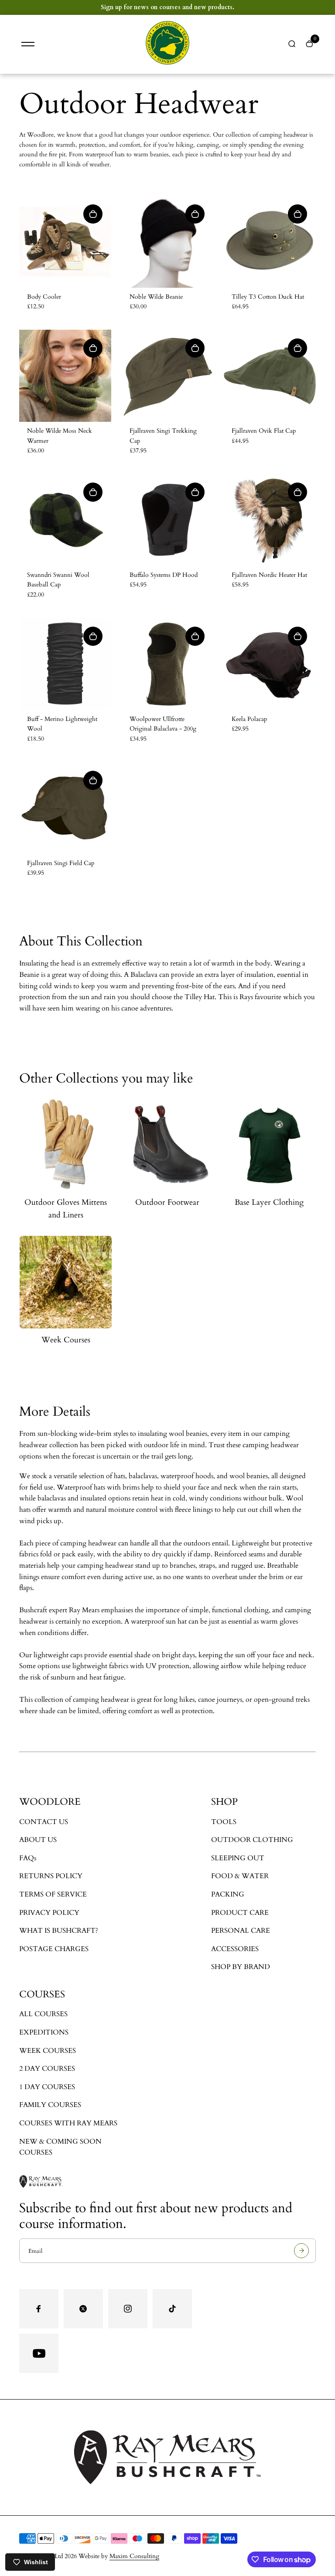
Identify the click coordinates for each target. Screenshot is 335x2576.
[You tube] (39, 2353)
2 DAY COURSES (47, 2069)
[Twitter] (83, 2309)
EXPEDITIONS (44, 2032)
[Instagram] (128, 2309)
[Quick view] (93, 214)
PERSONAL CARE (241, 1931)
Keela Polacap (249, 719)
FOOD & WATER (240, 1876)
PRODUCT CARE (240, 1913)
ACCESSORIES (235, 1949)
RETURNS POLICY (51, 1876)
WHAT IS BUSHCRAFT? (59, 1931)
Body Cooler (44, 297)
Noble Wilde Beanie (156, 297)
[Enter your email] (301, 2251)
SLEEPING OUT (238, 1858)
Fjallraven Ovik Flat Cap (264, 431)
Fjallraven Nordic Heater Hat (269, 575)
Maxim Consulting (134, 2556)
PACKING (228, 1894)
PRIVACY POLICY (49, 1913)
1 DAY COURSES (47, 2087)
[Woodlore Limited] (167, 63)
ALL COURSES (43, 2014)
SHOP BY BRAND (241, 1967)
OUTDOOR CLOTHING (252, 1840)
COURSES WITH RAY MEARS (68, 2123)
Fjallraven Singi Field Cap (61, 863)
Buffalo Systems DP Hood (164, 575)
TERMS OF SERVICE (53, 1894)
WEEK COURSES (48, 2051)
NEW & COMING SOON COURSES (60, 2147)
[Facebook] (39, 2309)
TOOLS (224, 1822)
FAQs (28, 1858)
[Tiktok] (172, 2309)
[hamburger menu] (28, 44)
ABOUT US (38, 1840)
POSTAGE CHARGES (54, 1949)
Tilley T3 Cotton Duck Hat (268, 297)
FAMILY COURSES (50, 2105)
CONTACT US (44, 1822)
